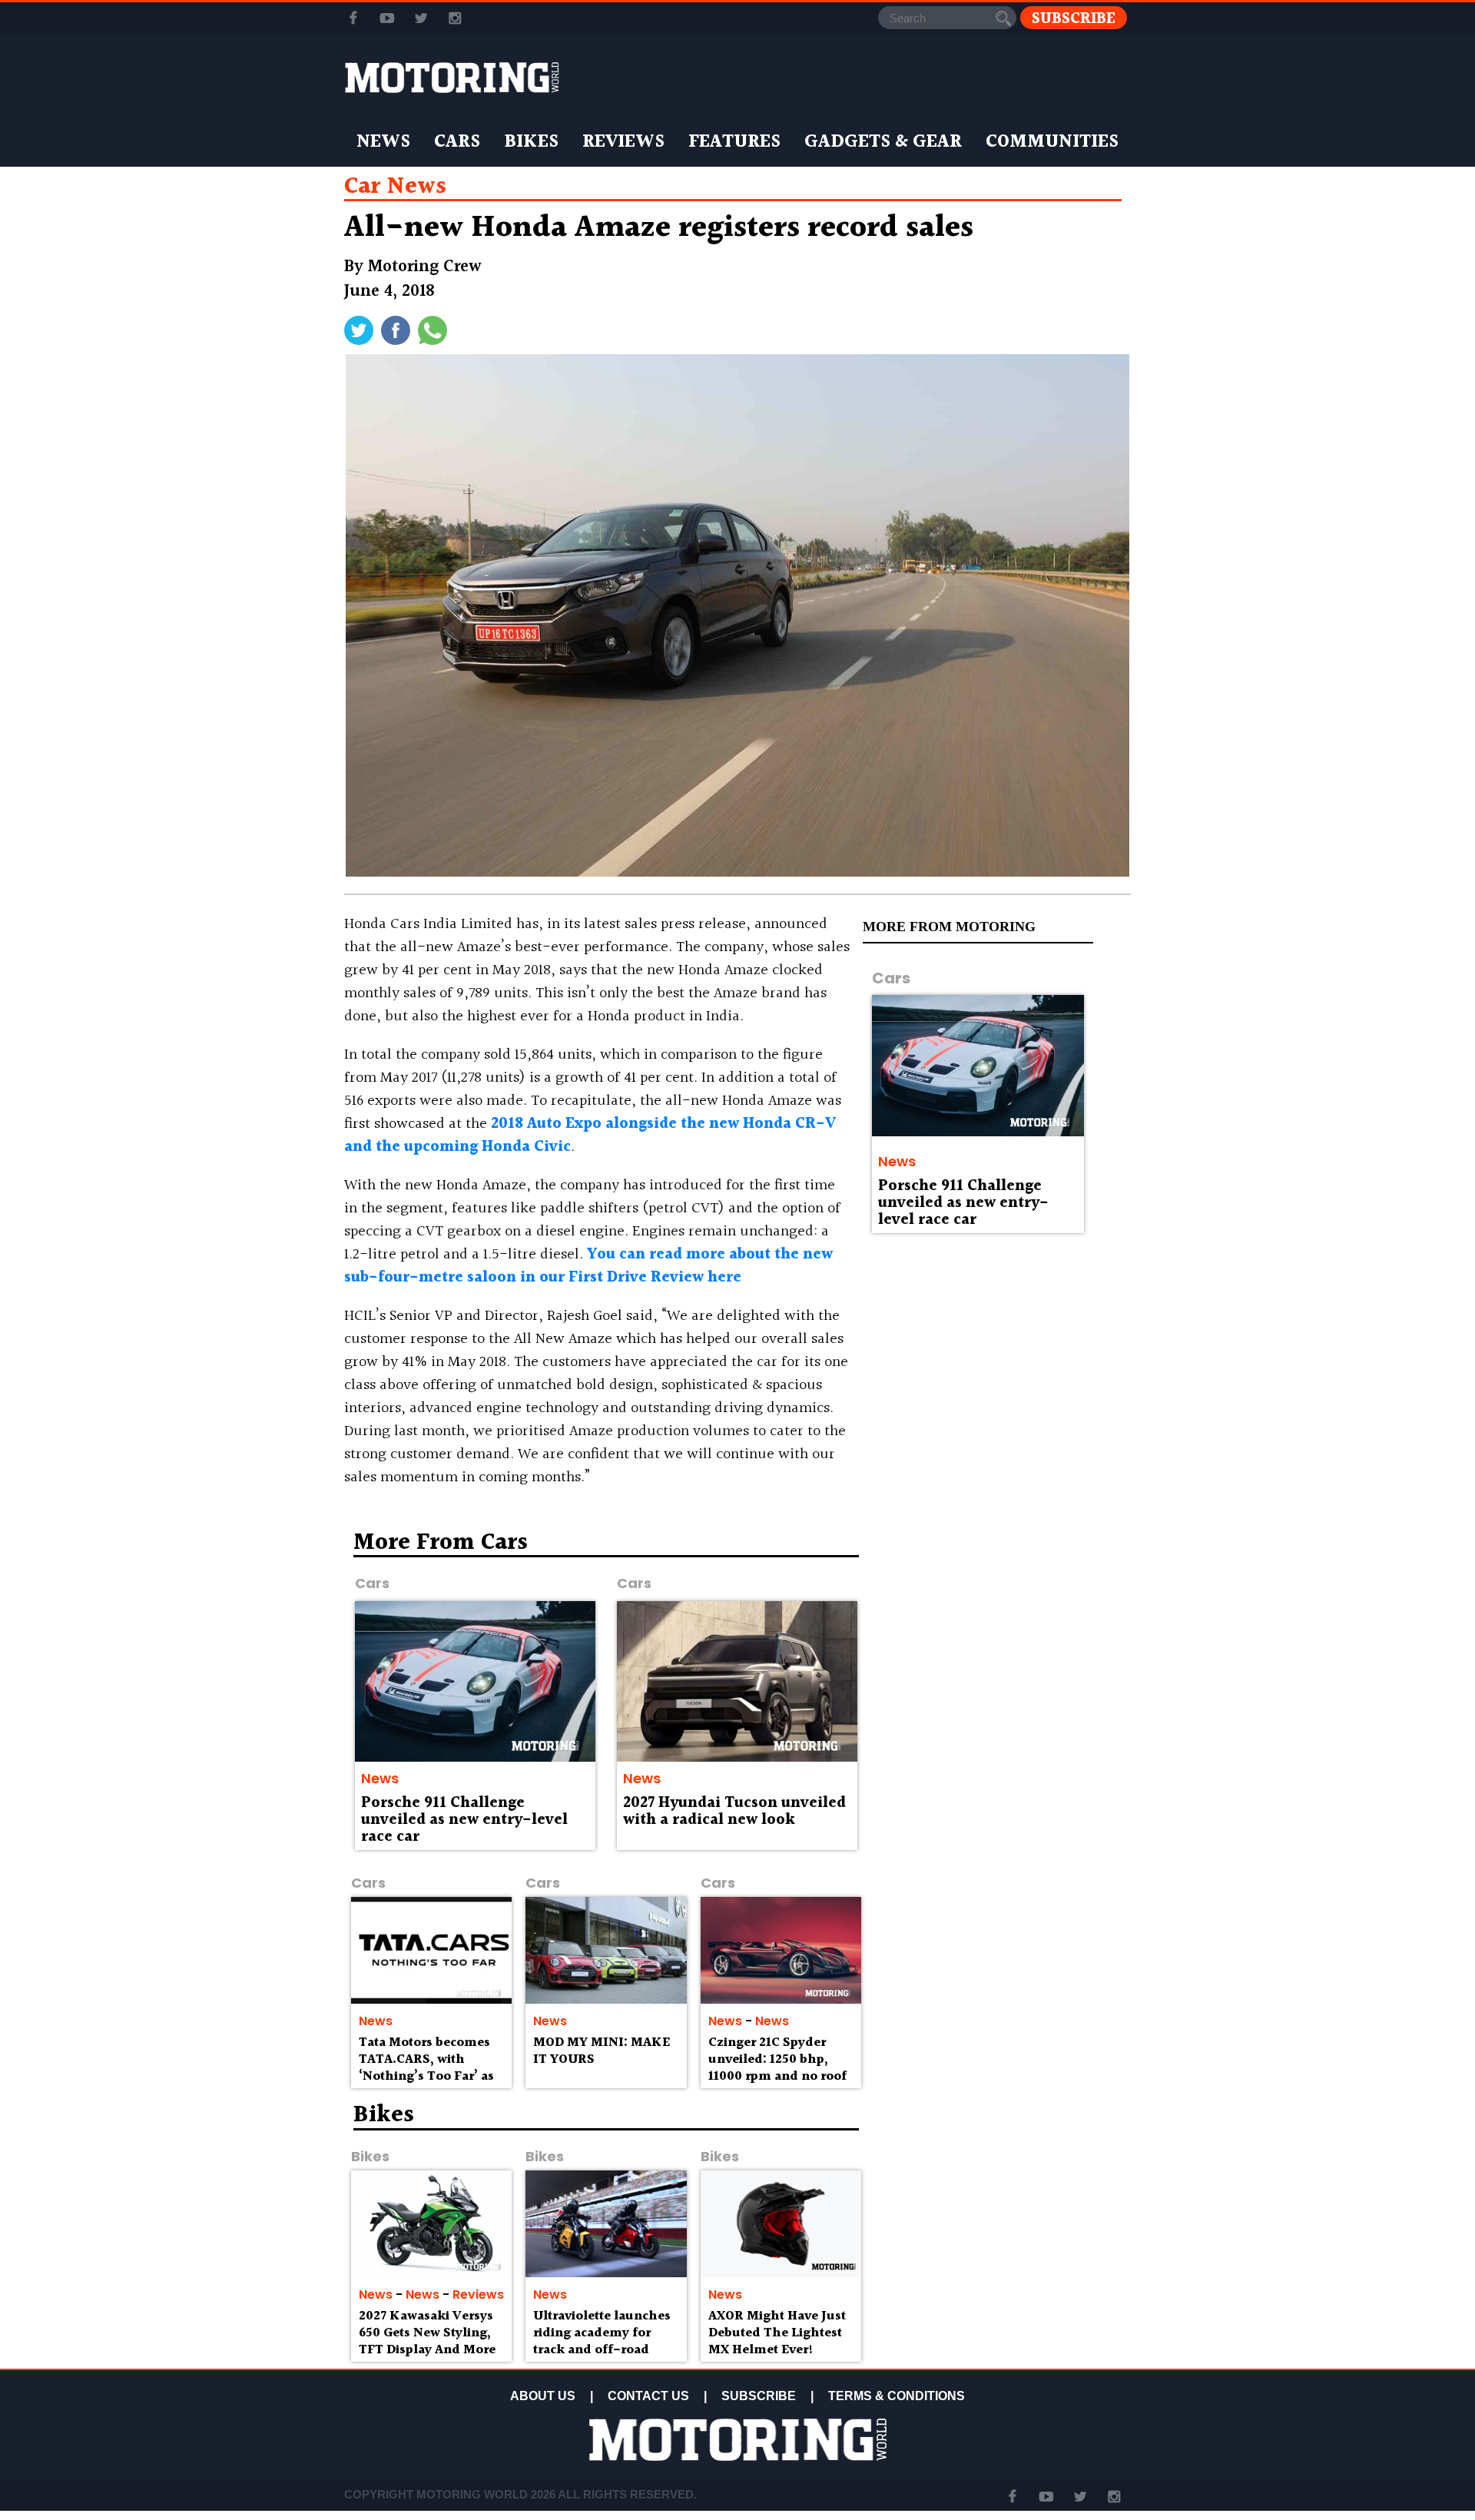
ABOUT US (543, 2396)
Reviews (623, 142)
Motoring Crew (425, 267)
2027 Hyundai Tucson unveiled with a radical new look (734, 1812)
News (383, 142)
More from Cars (441, 1543)
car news (395, 187)
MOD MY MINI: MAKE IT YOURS (602, 2051)
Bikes (531, 142)
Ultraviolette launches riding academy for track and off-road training (602, 2341)
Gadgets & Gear (883, 142)
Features (734, 142)
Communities (1052, 142)
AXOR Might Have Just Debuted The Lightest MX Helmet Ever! (777, 2333)
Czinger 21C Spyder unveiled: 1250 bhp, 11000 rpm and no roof (777, 2059)
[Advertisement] (999, 1642)
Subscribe (1074, 18)
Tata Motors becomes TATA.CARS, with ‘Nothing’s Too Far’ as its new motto (426, 2067)
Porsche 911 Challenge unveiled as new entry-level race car (963, 1203)
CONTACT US (648, 2396)
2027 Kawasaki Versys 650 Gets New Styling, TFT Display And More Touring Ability (427, 2341)
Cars (457, 142)
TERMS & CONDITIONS (897, 2396)
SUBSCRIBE (759, 2396)
